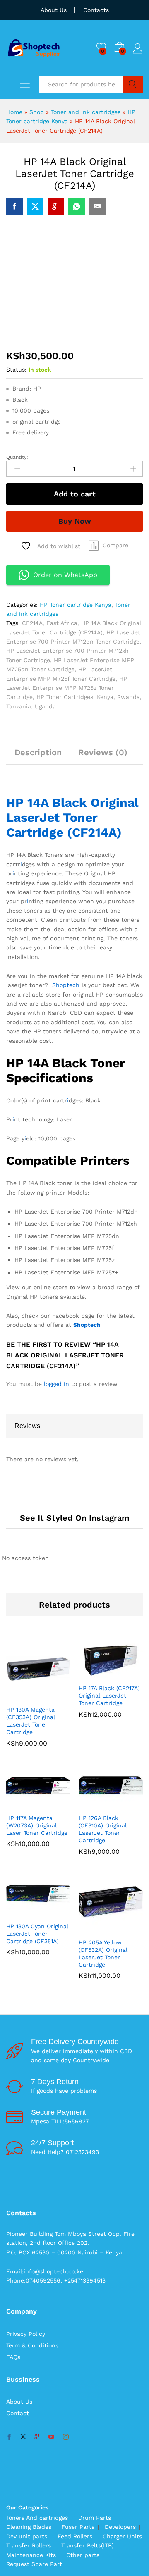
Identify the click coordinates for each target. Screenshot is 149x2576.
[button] (29, 1696)
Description (38, 752)
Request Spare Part (34, 2564)
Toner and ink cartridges (86, 112)
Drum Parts (95, 2518)
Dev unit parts (27, 2536)
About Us (54, 10)
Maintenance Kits (31, 2555)
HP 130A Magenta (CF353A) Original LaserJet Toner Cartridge (31, 1721)
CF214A (32, 623)
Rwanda (129, 697)
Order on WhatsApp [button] (65, 575)
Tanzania (19, 706)
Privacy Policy (26, 2334)
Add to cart (75, 494)
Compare (115, 545)
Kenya (105, 697)
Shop (37, 112)
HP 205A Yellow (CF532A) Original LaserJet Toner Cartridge (103, 1954)
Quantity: (17, 457)
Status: (16, 370)
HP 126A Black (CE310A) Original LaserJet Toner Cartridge (103, 1829)
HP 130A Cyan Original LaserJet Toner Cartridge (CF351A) (37, 1934)
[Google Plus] (37, 2437)
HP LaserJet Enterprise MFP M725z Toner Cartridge (67, 688)
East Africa (62, 623)
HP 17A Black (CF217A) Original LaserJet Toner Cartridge (109, 1696)
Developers (120, 2527)
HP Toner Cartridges (65, 697)
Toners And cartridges (37, 2518)
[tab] (38, 756)
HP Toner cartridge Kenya (76, 605)
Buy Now (75, 521)
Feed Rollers (75, 2536)
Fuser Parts (78, 2527)
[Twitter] (23, 2437)
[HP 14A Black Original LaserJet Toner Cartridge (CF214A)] (14, 207)
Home (14, 112)
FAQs (13, 2357)
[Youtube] (51, 2437)
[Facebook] (9, 2437)
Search (133, 84)
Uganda (45, 706)
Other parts (83, 2555)
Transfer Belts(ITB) (88, 2545)
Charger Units (122, 2536)
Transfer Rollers (29, 2545)
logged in (56, 1384)
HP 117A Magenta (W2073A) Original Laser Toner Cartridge (37, 1825)
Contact (18, 2413)
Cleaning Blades (29, 2527)
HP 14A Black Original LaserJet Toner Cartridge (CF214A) (72, 817)
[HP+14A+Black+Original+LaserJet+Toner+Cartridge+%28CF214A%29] (35, 207)
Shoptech (66, 985)
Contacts (96, 10)
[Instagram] (66, 2437)
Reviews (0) (103, 752)
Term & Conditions (32, 2345)
